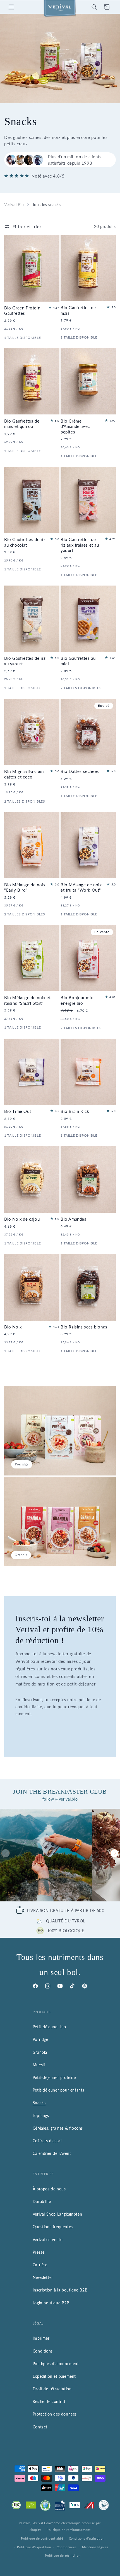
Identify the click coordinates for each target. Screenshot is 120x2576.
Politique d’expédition (34, 2547)
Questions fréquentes (53, 2227)
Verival (38, 2523)
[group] (46, 1855)
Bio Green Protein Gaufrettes (22, 311)
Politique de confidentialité (42, 2538)
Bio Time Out (18, 1111)
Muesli (39, 2065)
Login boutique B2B (51, 2303)
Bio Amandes (74, 1219)
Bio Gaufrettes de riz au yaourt (25, 661)
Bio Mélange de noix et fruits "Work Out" (81, 887)
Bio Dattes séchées (80, 771)
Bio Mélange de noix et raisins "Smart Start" (27, 1000)
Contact (40, 2427)
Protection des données (55, 2414)
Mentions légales (95, 2547)
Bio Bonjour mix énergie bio (77, 1000)
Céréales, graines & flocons (58, 2128)
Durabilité (42, 2201)
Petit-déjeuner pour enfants (58, 2090)
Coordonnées (67, 2547)
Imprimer (41, 2338)
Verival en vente (48, 2240)
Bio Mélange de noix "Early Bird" (25, 887)
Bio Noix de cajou (22, 1219)
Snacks (39, 2103)
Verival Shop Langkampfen (57, 2214)
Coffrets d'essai (47, 2141)
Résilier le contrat (49, 2401)
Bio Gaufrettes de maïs (78, 310)
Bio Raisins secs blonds (84, 1327)
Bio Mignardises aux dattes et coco (24, 774)
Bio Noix (13, 1327)
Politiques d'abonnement (56, 2364)
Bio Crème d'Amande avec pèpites (75, 426)
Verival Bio (14, 205)
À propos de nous (49, 2189)
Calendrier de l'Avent (52, 2153)
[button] (11, 7)
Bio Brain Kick (75, 1111)
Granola (40, 2052)
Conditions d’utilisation (87, 2538)
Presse (39, 2252)
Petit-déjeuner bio (49, 2027)
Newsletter (43, 2277)
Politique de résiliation (63, 2555)
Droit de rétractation (52, 2389)
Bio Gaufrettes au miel (78, 661)
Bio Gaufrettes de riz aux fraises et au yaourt (80, 545)
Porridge (40, 2039)
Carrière (40, 2265)
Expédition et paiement (54, 2376)
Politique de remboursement (69, 2530)
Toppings (41, 2115)
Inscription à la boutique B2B (60, 2290)
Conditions (43, 2351)
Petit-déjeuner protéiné (54, 2077)
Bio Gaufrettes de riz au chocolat (25, 542)
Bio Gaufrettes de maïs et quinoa (22, 424)
